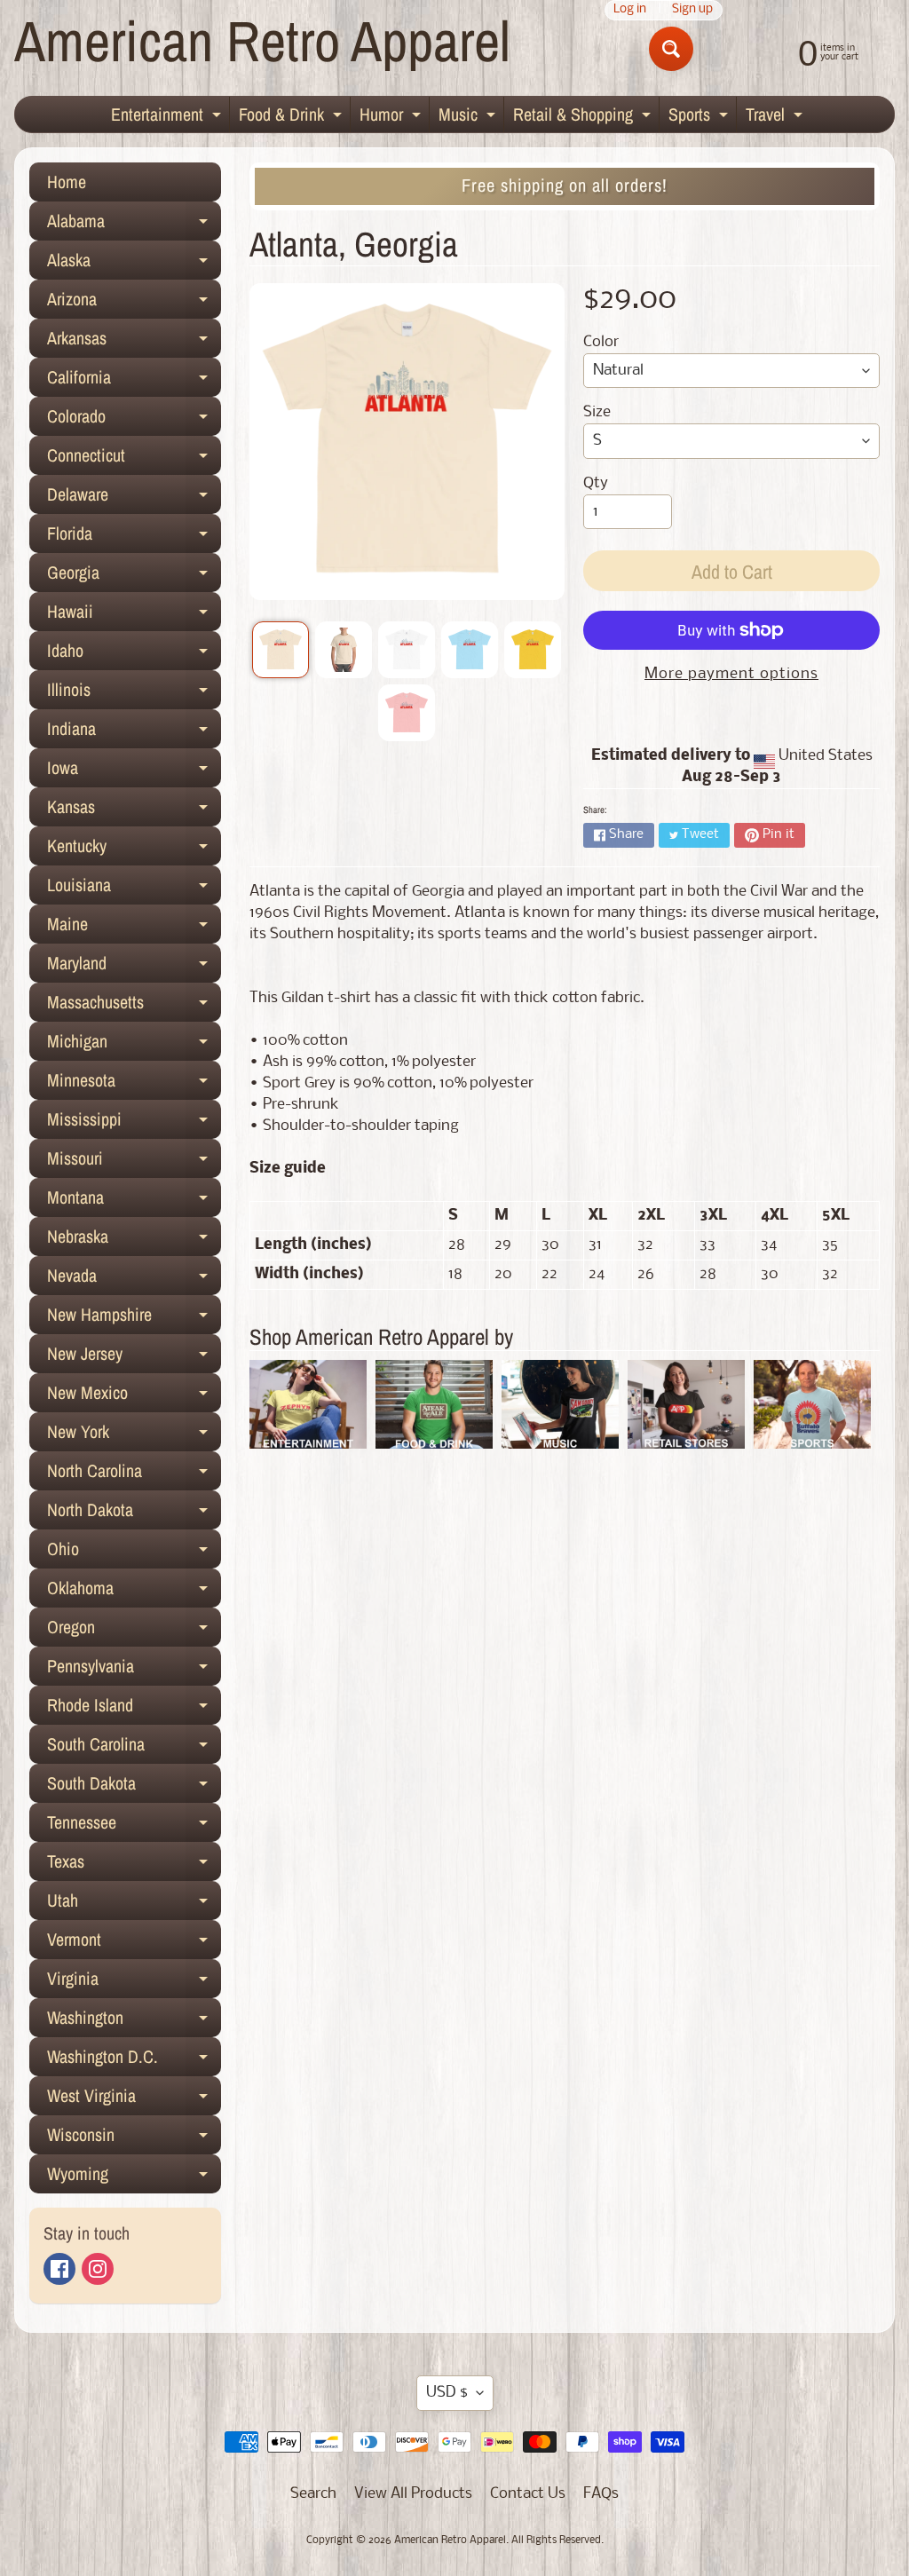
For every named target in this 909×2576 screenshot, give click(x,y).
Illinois (134, 693)
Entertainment (168, 117)
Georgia (134, 576)
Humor (392, 117)
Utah (134, 1904)
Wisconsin (134, 2138)
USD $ (447, 2393)
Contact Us (528, 2494)
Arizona (134, 303)
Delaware (134, 498)
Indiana (134, 732)
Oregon (134, 1631)
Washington (134, 2021)
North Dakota (134, 1513)
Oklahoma (134, 1592)
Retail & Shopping (584, 117)
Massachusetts (134, 1006)
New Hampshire (134, 1318)
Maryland (134, 967)
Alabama (134, 225)
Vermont (134, 1943)
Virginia (134, 1982)
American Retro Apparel (262, 40)
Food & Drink (292, 117)
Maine (134, 928)
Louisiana (134, 889)
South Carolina (134, 1748)
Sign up (692, 10)
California (134, 381)
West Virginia (134, 2099)
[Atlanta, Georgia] (281, 650)
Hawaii (134, 615)
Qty (596, 483)
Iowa (134, 771)
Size (597, 412)
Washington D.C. (134, 2060)
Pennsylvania (134, 1670)
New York (134, 1435)
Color (601, 342)
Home (67, 182)
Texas (134, 1865)
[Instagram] (98, 2269)
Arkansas (134, 342)
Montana (134, 1201)
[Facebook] (59, 2269)
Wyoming (134, 2177)
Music (469, 117)
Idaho (134, 654)
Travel (776, 117)
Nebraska (134, 1240)
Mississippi (134, 1123)
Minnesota (134, 1084)
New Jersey (134, 1357)
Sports (700, 117)
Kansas (134, 810)
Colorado (134, 420)
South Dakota (134, 1787)
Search (313, 2494)
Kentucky (134, 849)
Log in (630, 10)
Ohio (134, 1553)
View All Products (413, 2494)
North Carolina (134, 1474)
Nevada (134, 1279)
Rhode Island (134, 1709)
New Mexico (134, 1396)
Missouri (134, 1162)
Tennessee (134, 1826)
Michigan (134, 1045)
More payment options (731, 674)
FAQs (601, 2494)
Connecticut (134, 459)
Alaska (134, 264)
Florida (134, 537)
